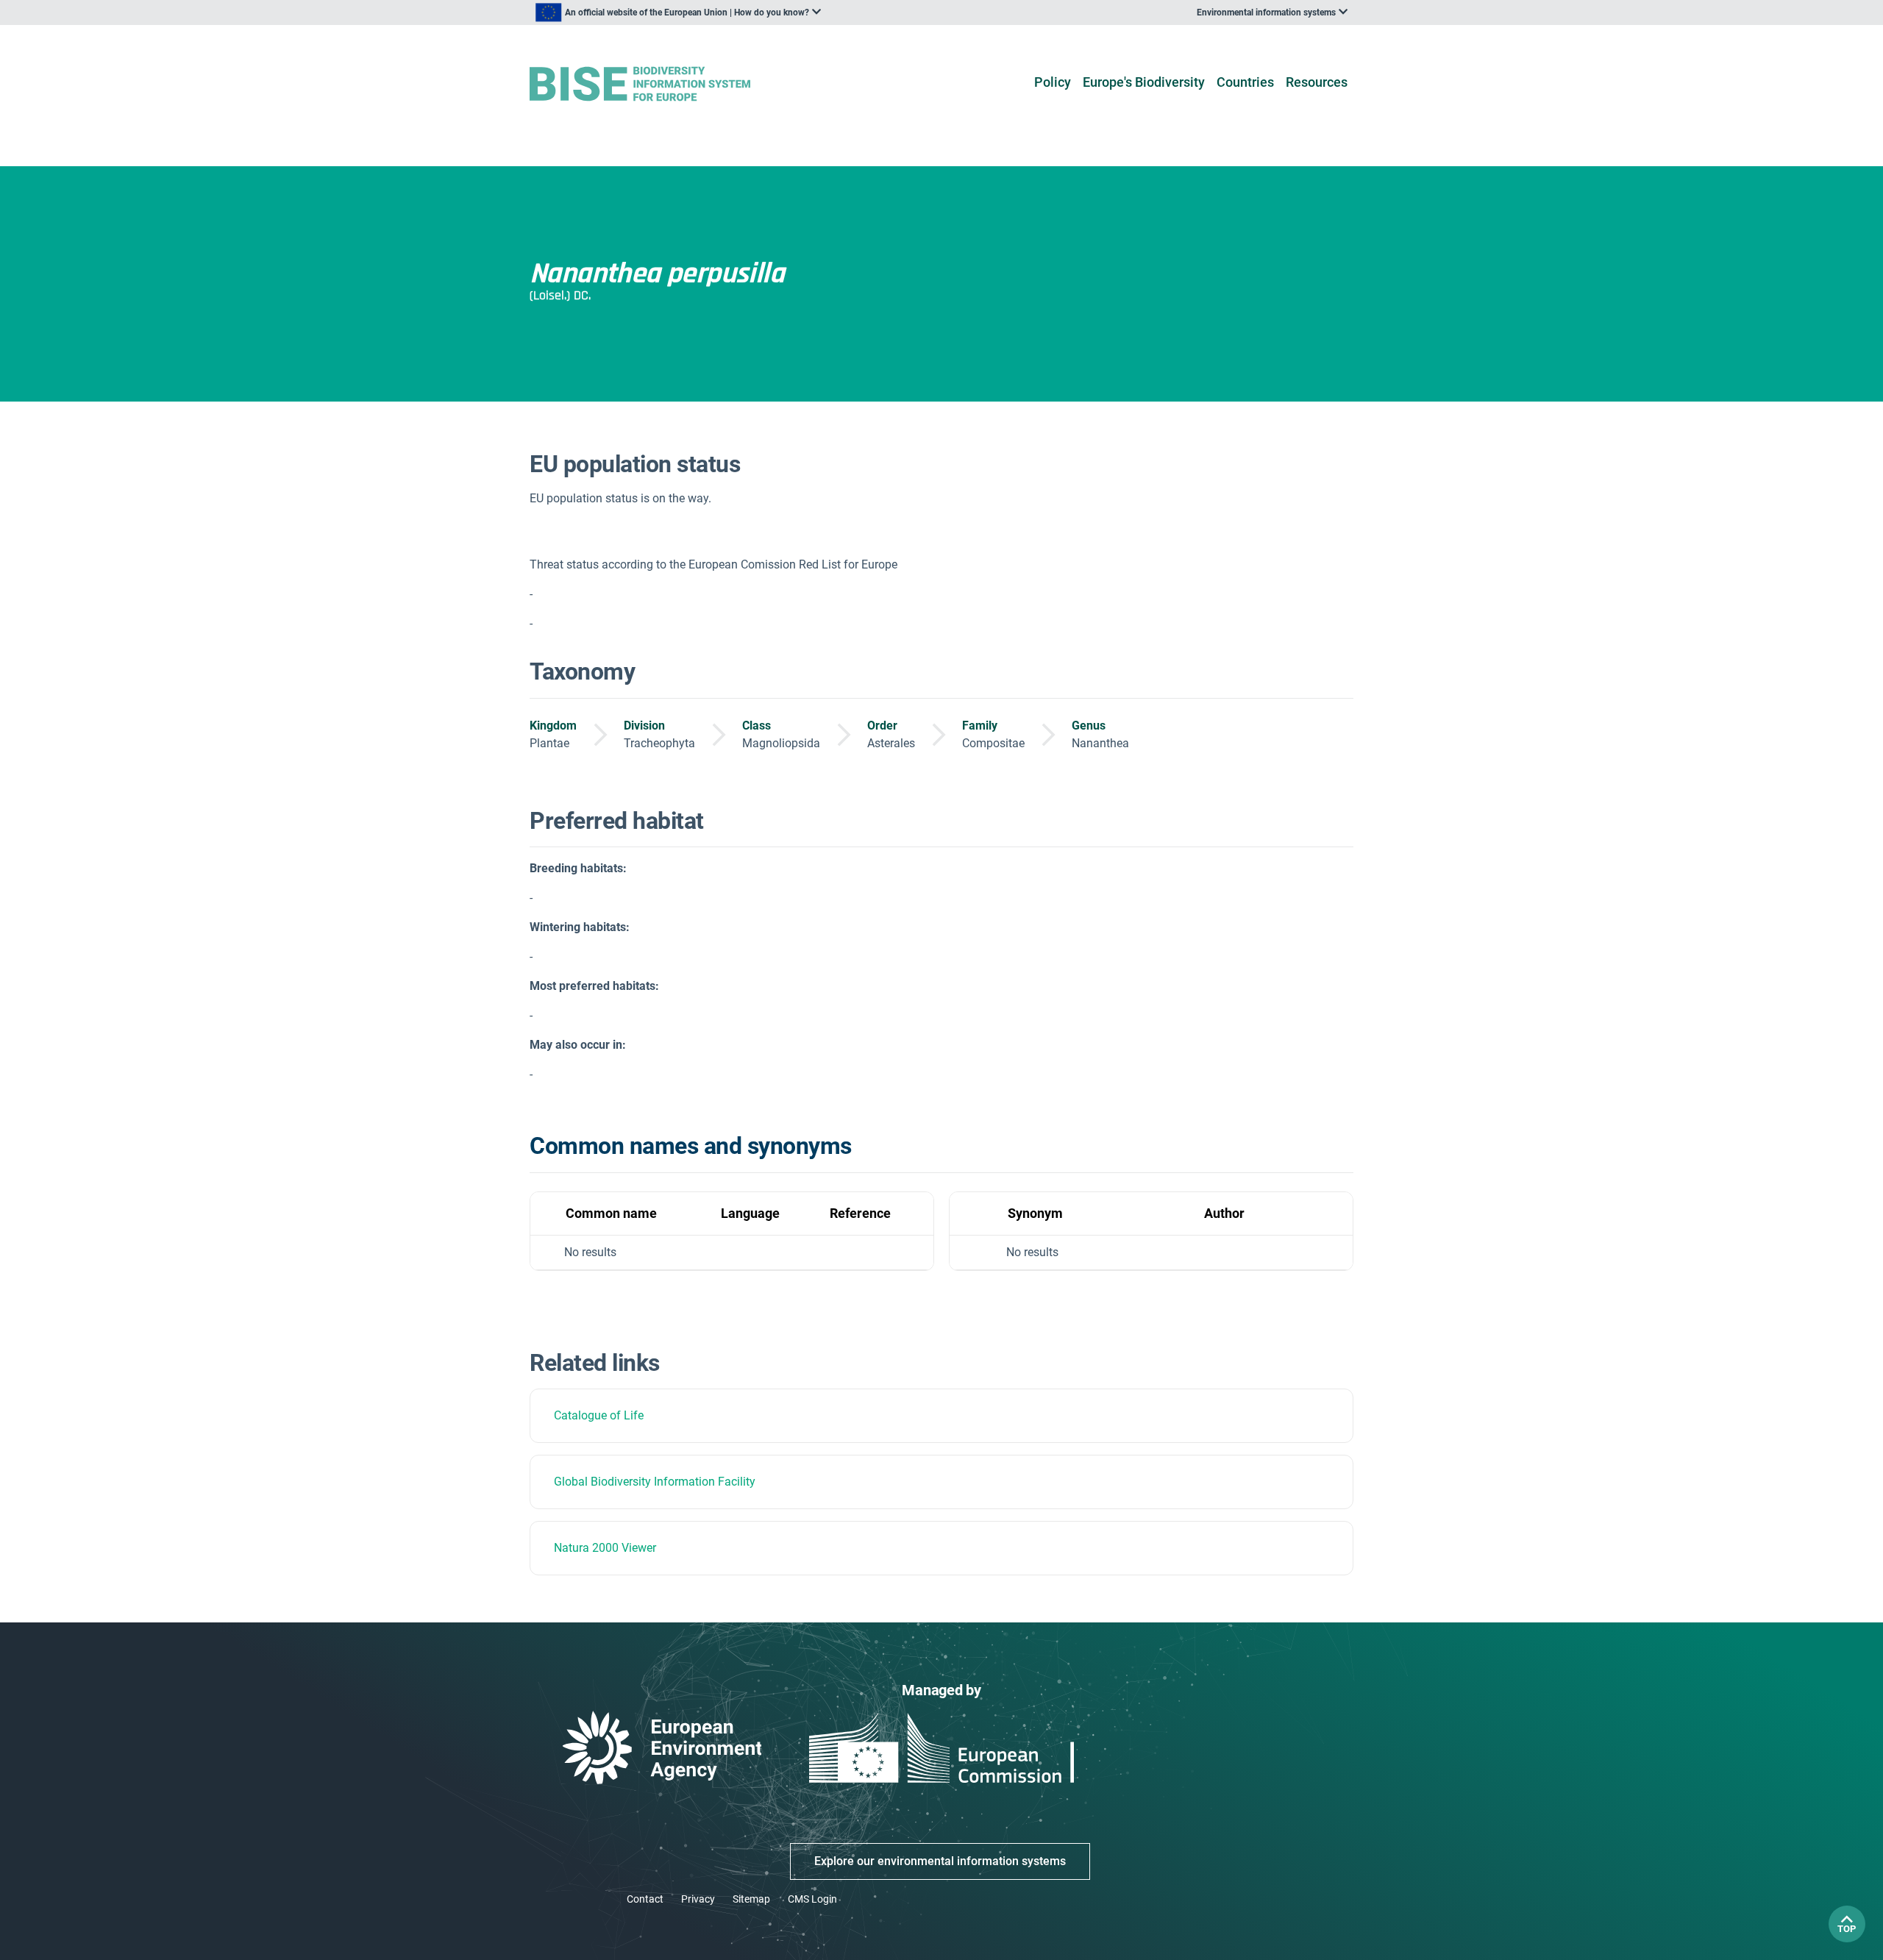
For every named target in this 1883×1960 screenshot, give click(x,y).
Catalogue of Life (599, 1415)
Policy (1053, 82)
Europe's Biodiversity (1144, 82)
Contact (645, 1899)
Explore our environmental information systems (940, 1861)
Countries (1245, 82)
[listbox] (678, 13)
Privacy (698, 1899)
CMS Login (812, 1899)
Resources (1317, 82)
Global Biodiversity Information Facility (655, 1482)
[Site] (663, 84)
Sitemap (751, 1899)
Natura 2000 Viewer (605, 1548)
